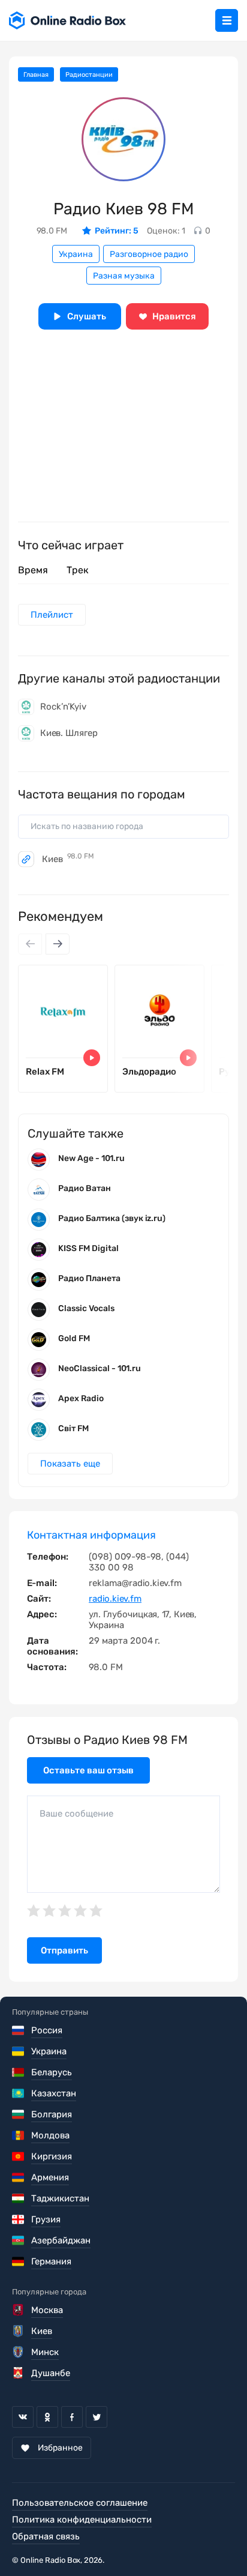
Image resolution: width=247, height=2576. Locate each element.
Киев (68, 859)
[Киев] (19, 2331)
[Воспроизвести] (92, 1058)
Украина (76, 254)
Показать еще (70, 1464)
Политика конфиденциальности (82, 2520)
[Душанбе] (19, 2373)
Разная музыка (124, 276)
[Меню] (227, 20)
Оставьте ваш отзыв (88, 1770)
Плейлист (52, 615)
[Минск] (19, 2352)
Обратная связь (46, 2536)
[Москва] (19, 2310)
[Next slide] (58, 944)
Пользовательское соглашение (80, 2503)
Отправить (64, 1950)
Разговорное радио (149, 254)
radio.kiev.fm (115, 1599)
